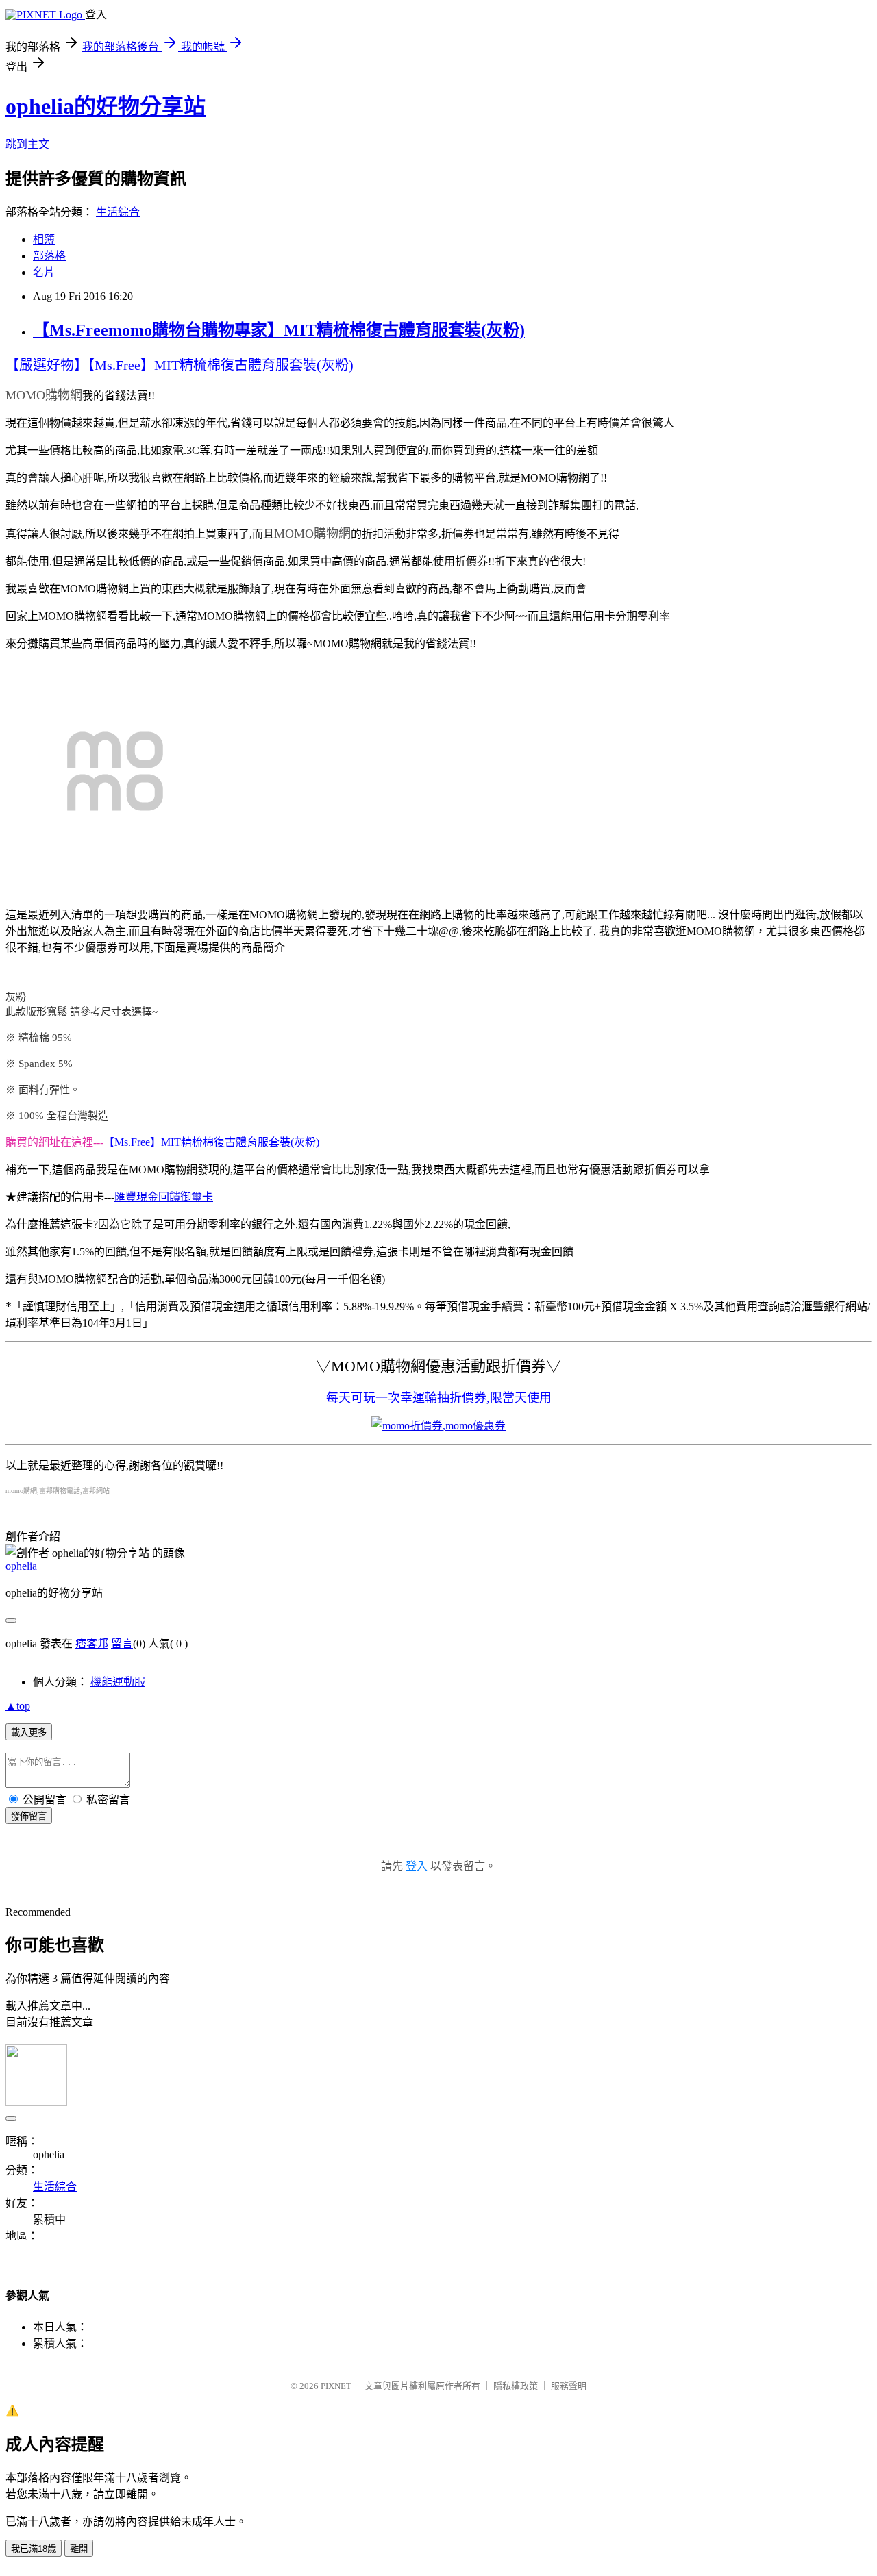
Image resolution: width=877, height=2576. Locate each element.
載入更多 (29, 1733)
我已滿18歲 (34, 2549)
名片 (44, 272)
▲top (18, 1706)
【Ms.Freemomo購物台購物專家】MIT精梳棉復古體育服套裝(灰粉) (279, 330)
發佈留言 (29, 1816)
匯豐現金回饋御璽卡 (164, 1197)
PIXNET (336, 2386)
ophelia (21, 1566)
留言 (122, 1643)
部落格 (49, 256)
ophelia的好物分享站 (106, 106)
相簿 (44, 239)
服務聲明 (569, 2386)
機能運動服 (118, 1682)
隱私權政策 (516, 2386)
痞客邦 (92, 1643)
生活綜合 (118, 212)
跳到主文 (27, 144)
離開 (79, 2549)
